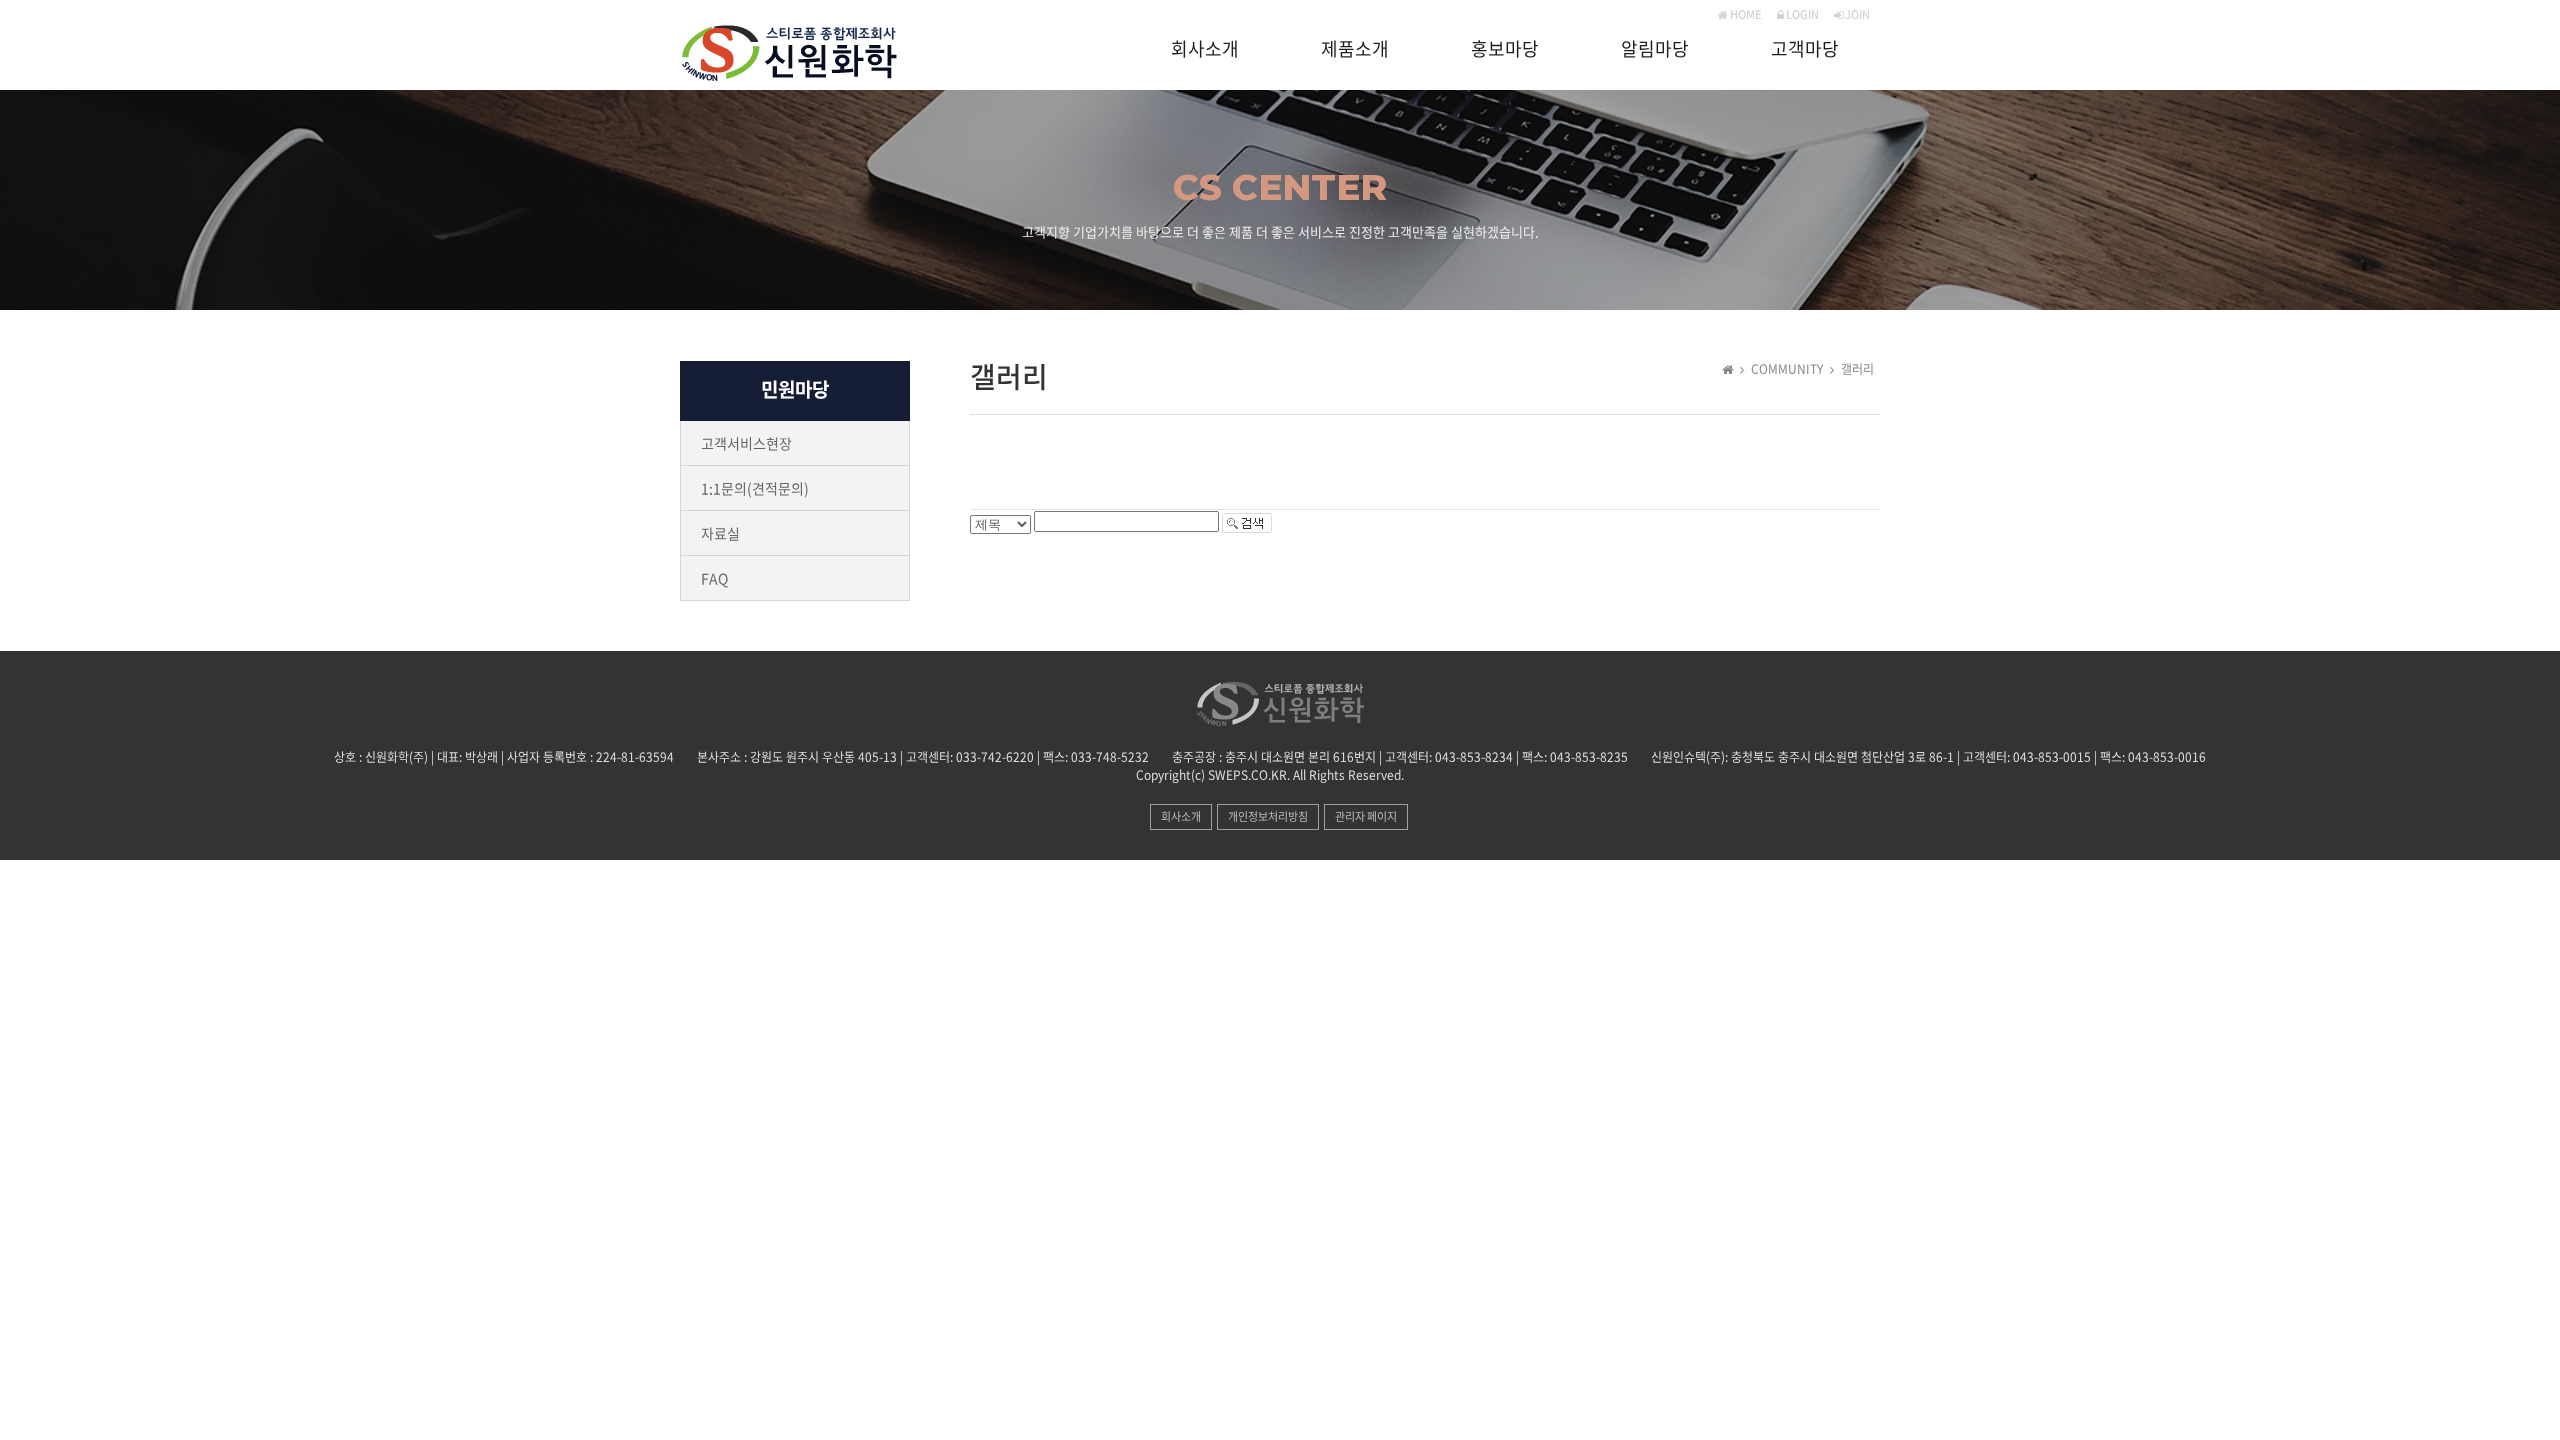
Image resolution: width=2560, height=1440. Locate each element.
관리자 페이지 (1366, 816)
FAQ (714, 578)
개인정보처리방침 (1268, 816)
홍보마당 (1505, 50)
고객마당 (1805, 50)
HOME (1745, 14)
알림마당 (1655, 50)
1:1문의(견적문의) (755, 488)
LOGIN (1801, 14)
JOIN (1856, 14)
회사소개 (1205, 50)
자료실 (720, 533)
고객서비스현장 (746, 443)
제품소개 (1355, 50)
